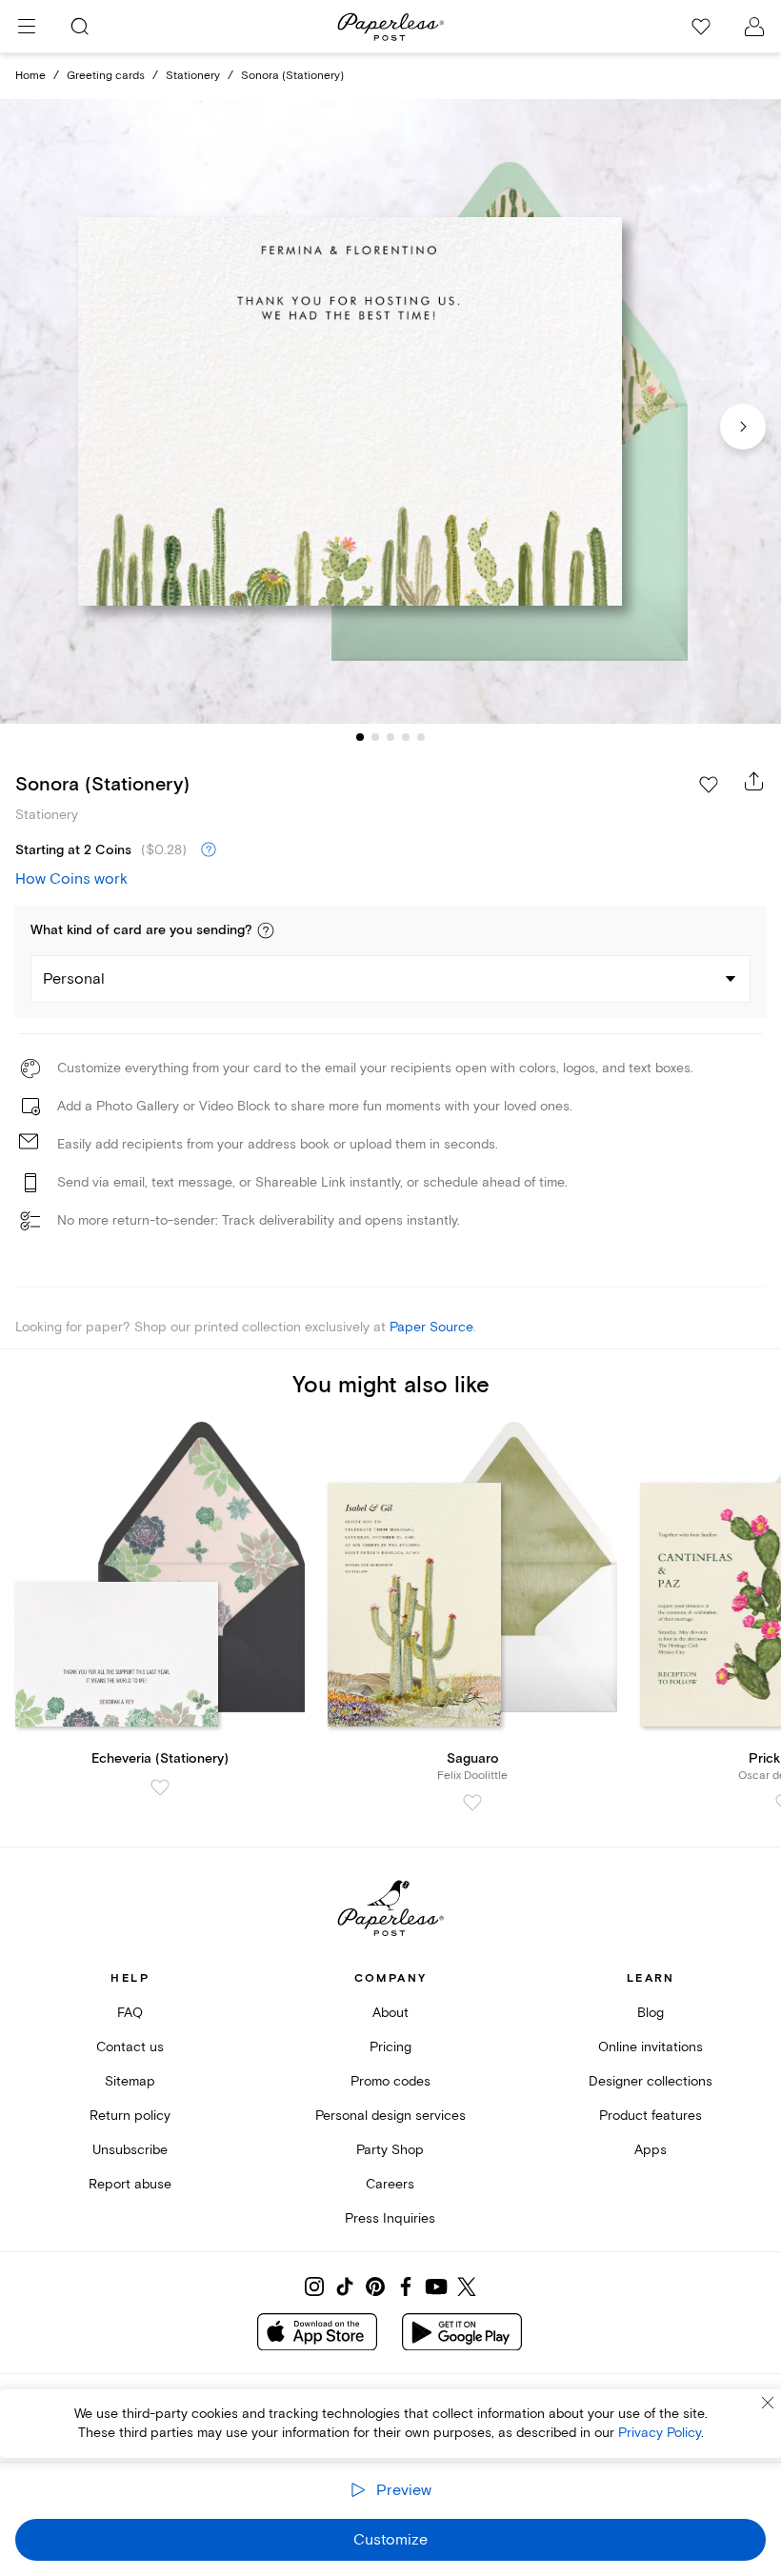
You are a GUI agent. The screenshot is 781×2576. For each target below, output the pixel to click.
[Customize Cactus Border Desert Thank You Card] (390, 411)
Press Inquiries (390, 2218)
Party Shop (390, 2150)
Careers (390, 2184)
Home (30, 76)
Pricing (390, 2047)
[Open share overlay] (754, 781)
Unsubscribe (130, 2150)
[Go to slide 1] (360, 737)
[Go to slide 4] (406, 737)
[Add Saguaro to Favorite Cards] (472, 1803)
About (390, 2013)
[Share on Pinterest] (375, 2286)
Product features (651, 2116)
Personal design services (390, 2116)
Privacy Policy (660, 2433)
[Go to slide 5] (421, 737)
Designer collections (651, 2081)
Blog (651, 2013)
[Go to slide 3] (390, 737)
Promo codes (390, 2081)
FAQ (130, 2013)
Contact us (130, 2047)
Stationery (193, 76)
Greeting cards (106, 76)
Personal (74, 979)
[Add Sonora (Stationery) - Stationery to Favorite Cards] (709, 785)
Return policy (130, 2116)
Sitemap (130, 2081)
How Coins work (71, 879)
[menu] (27, 27)
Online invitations (651, 2047)
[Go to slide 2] (375, 737)
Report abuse (130, 2184)
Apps (651, 2150)
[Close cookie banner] (768, 2403)
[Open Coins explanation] (209, 850)
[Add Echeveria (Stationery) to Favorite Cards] (160, 1787)
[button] (266, 930)
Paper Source (431, 1327)
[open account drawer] (754, 27)
